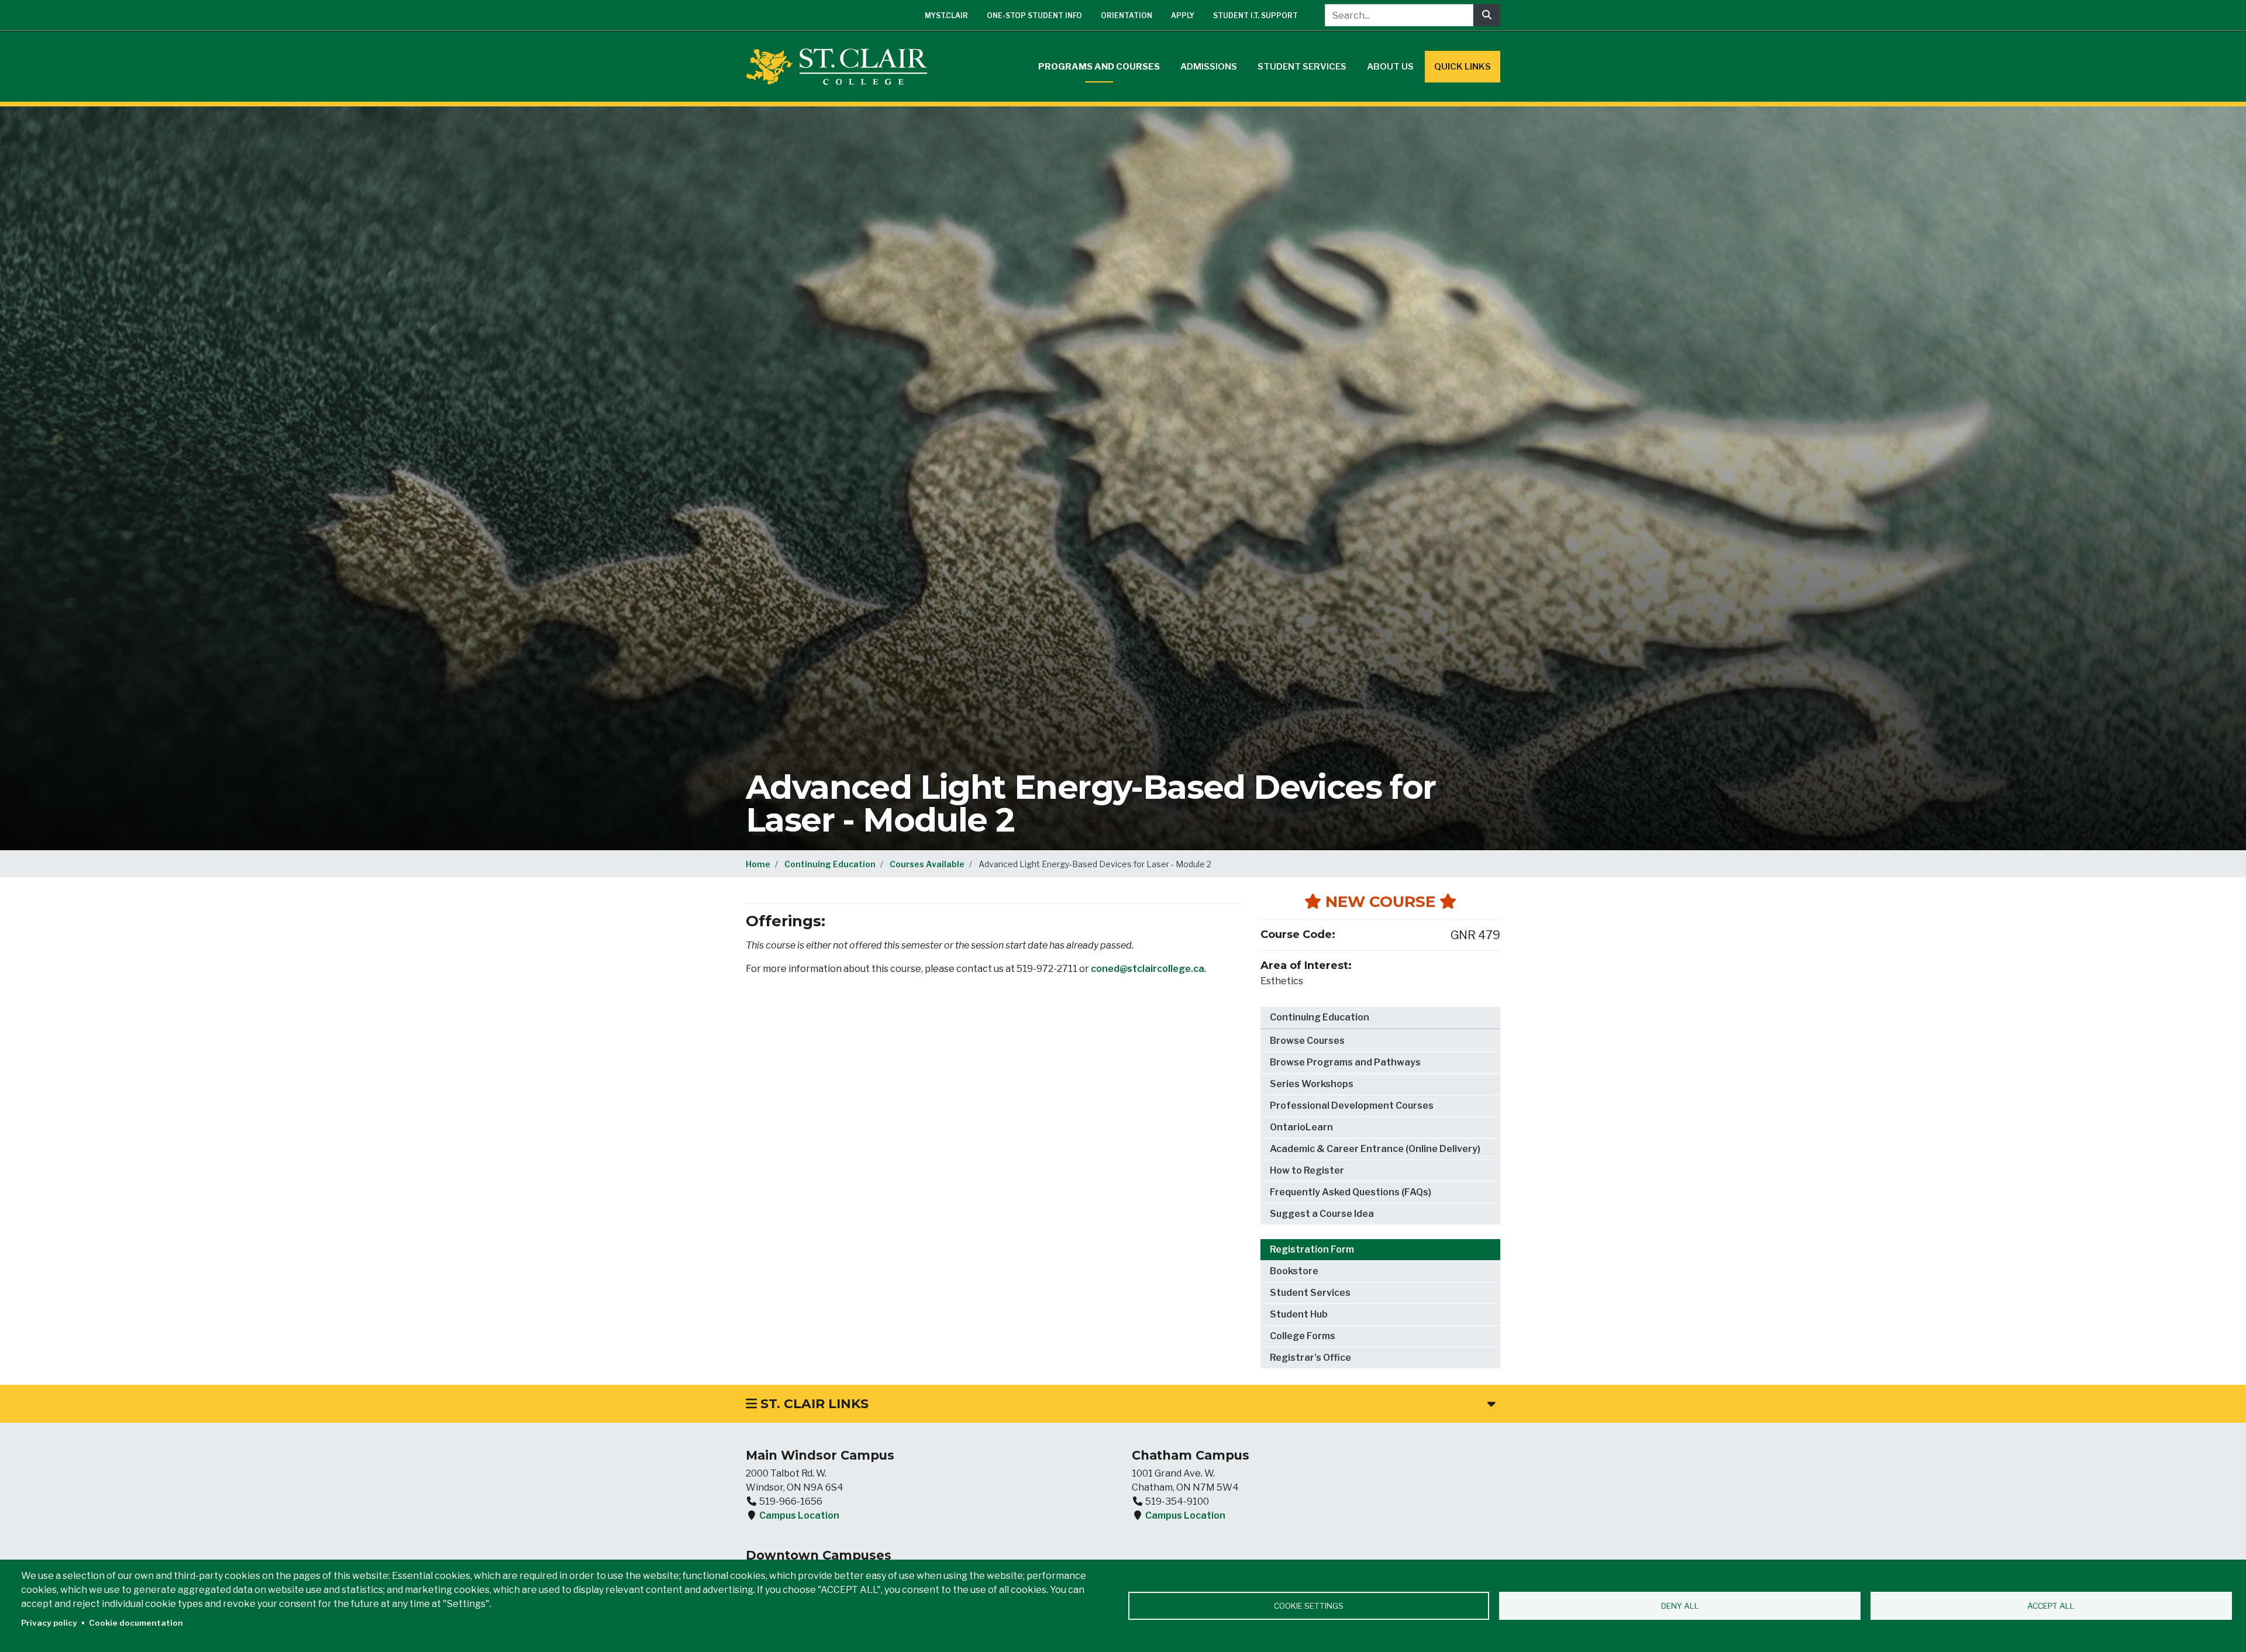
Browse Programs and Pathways (1345, 1062)
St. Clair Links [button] (813, 1404)
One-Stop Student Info (1034, 15)
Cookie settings (1309, 1606)
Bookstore (1294, 1271)
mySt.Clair (946, 15)
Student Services (1302, 67)
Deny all (1680, 1606)
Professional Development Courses (1352, 1106)
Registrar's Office (1310, 1358)
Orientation (1127, 15)
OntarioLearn (1301, 1127)
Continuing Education (830, 864)
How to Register (1307, 1170)
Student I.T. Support (1255, 15)
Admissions (1209, 67)
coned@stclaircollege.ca (1148, 969)
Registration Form (1312, 1249)
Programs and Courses (1099, 67)
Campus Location (799, 1515)
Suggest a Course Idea (1322, 1214)
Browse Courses (1307, 1041)
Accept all (2051, 1606)
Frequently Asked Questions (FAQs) (1351, 1192)
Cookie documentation (136, 1623)
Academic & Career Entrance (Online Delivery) (1375, 1149)
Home (758, 864)
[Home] (841, 67)
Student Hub (1299, 1314)
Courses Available (927, 864)
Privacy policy (49, 1623)
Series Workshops (1312, 1084)
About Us (1390, 67)
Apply (1183, 15)
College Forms (1303, 1336)
